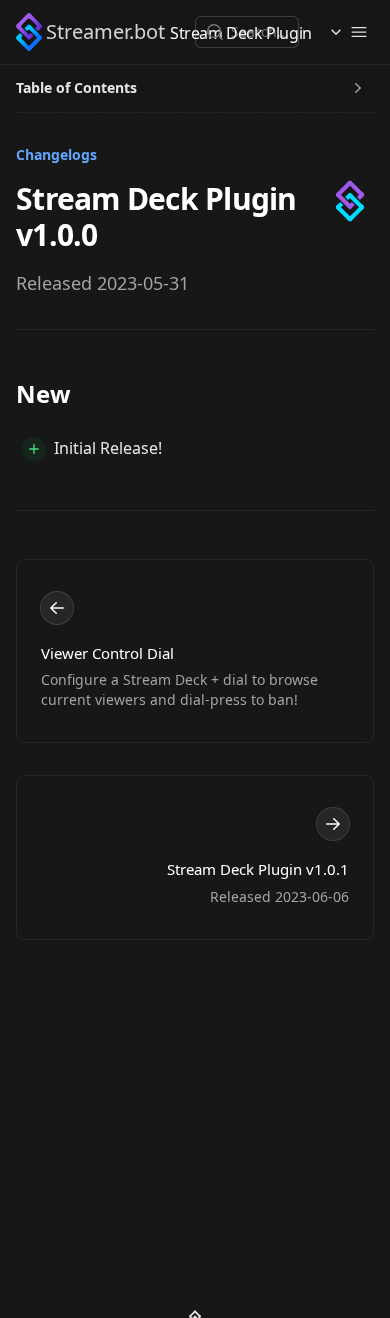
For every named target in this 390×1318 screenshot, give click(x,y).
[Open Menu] (359, 32)
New (43, 393)
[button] (99, 31)
